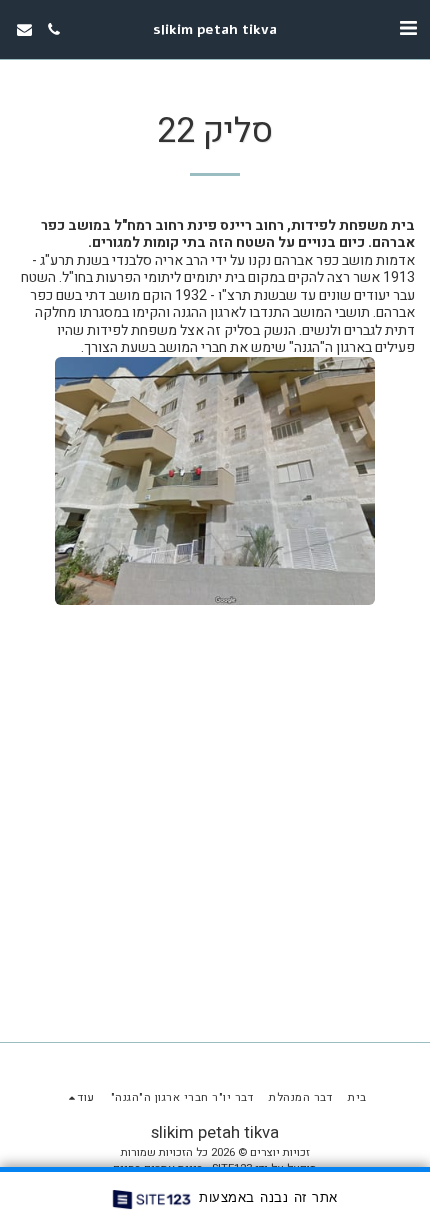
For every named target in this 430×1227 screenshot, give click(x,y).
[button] (408, 28)
